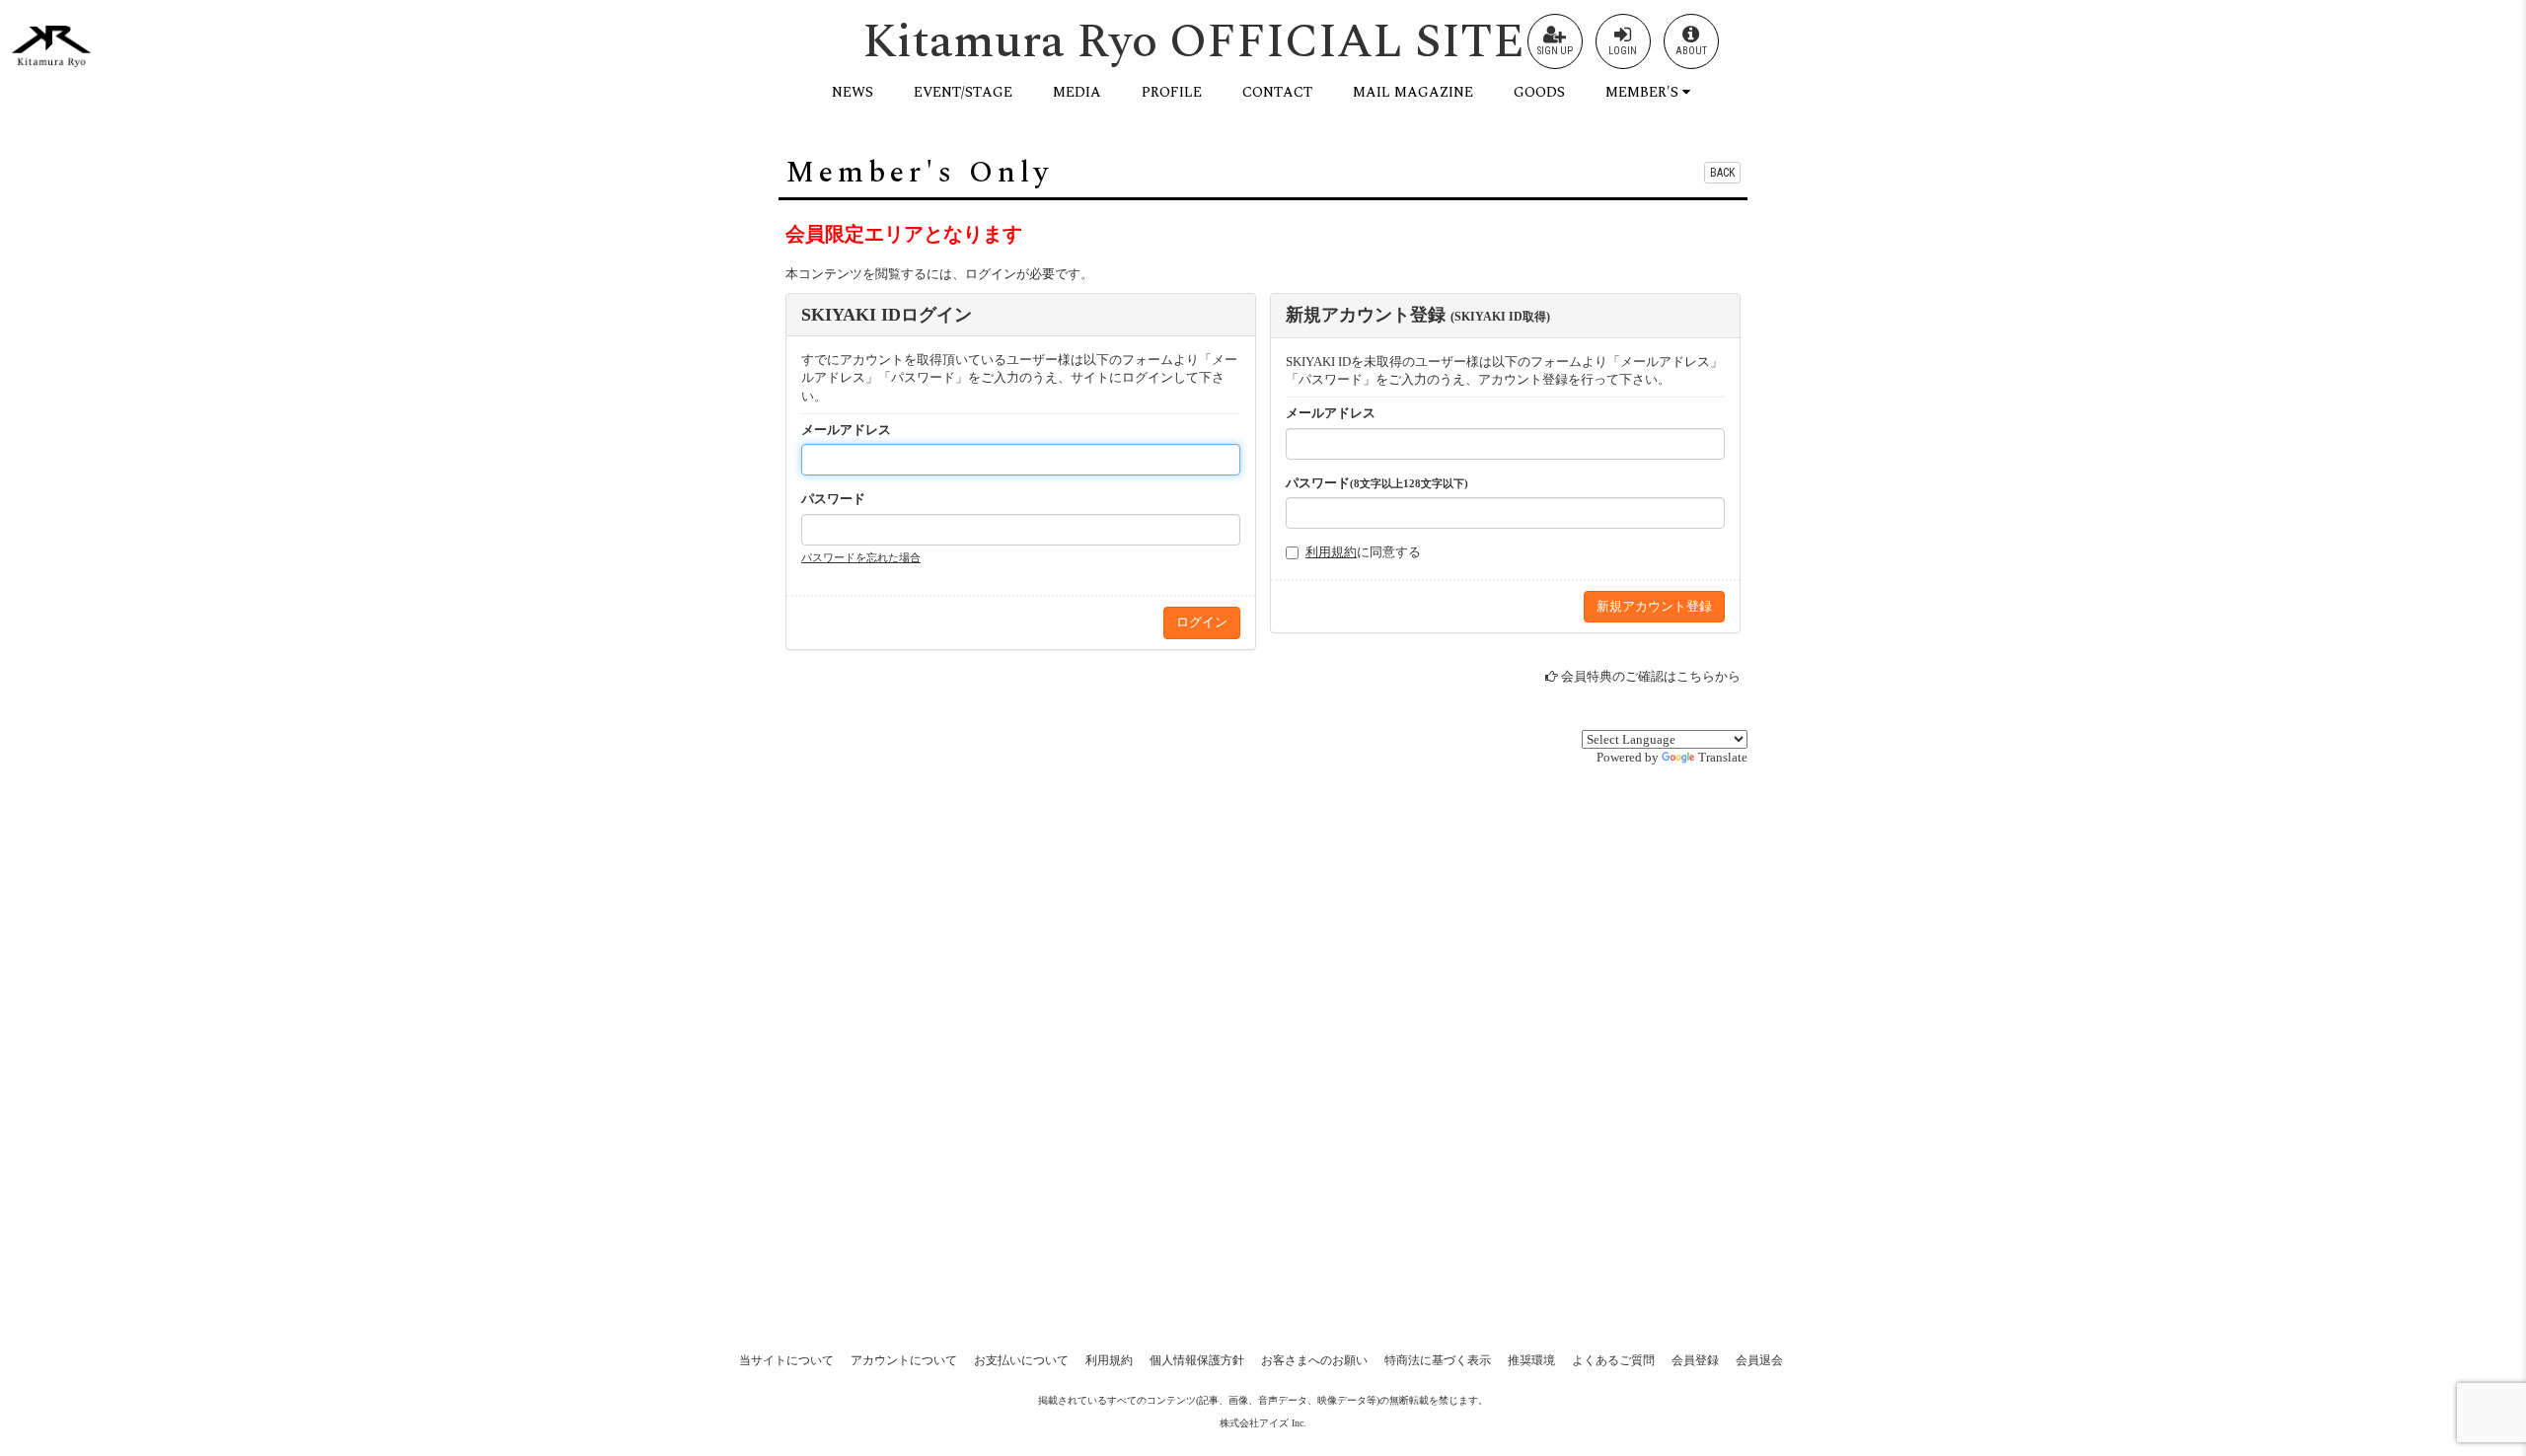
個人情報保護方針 (1197, 1360)
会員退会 (1759, 1360)
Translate (1723, 757)
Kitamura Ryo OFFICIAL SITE (1193, 42)
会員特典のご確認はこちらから (1651, 676)
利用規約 (1331, 552)
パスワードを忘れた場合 (861, 557)
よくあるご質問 (1613, 1360)
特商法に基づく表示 (1438, 1360)
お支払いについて (1021, 1360)
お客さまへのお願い (1314, 1360)
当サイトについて (786, 1360)
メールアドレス (846, 430)
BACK (1722, 173)
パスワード (833, 499)
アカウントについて (904, 1360)
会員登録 (1695, 1360)
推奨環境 (1531, 1360)
